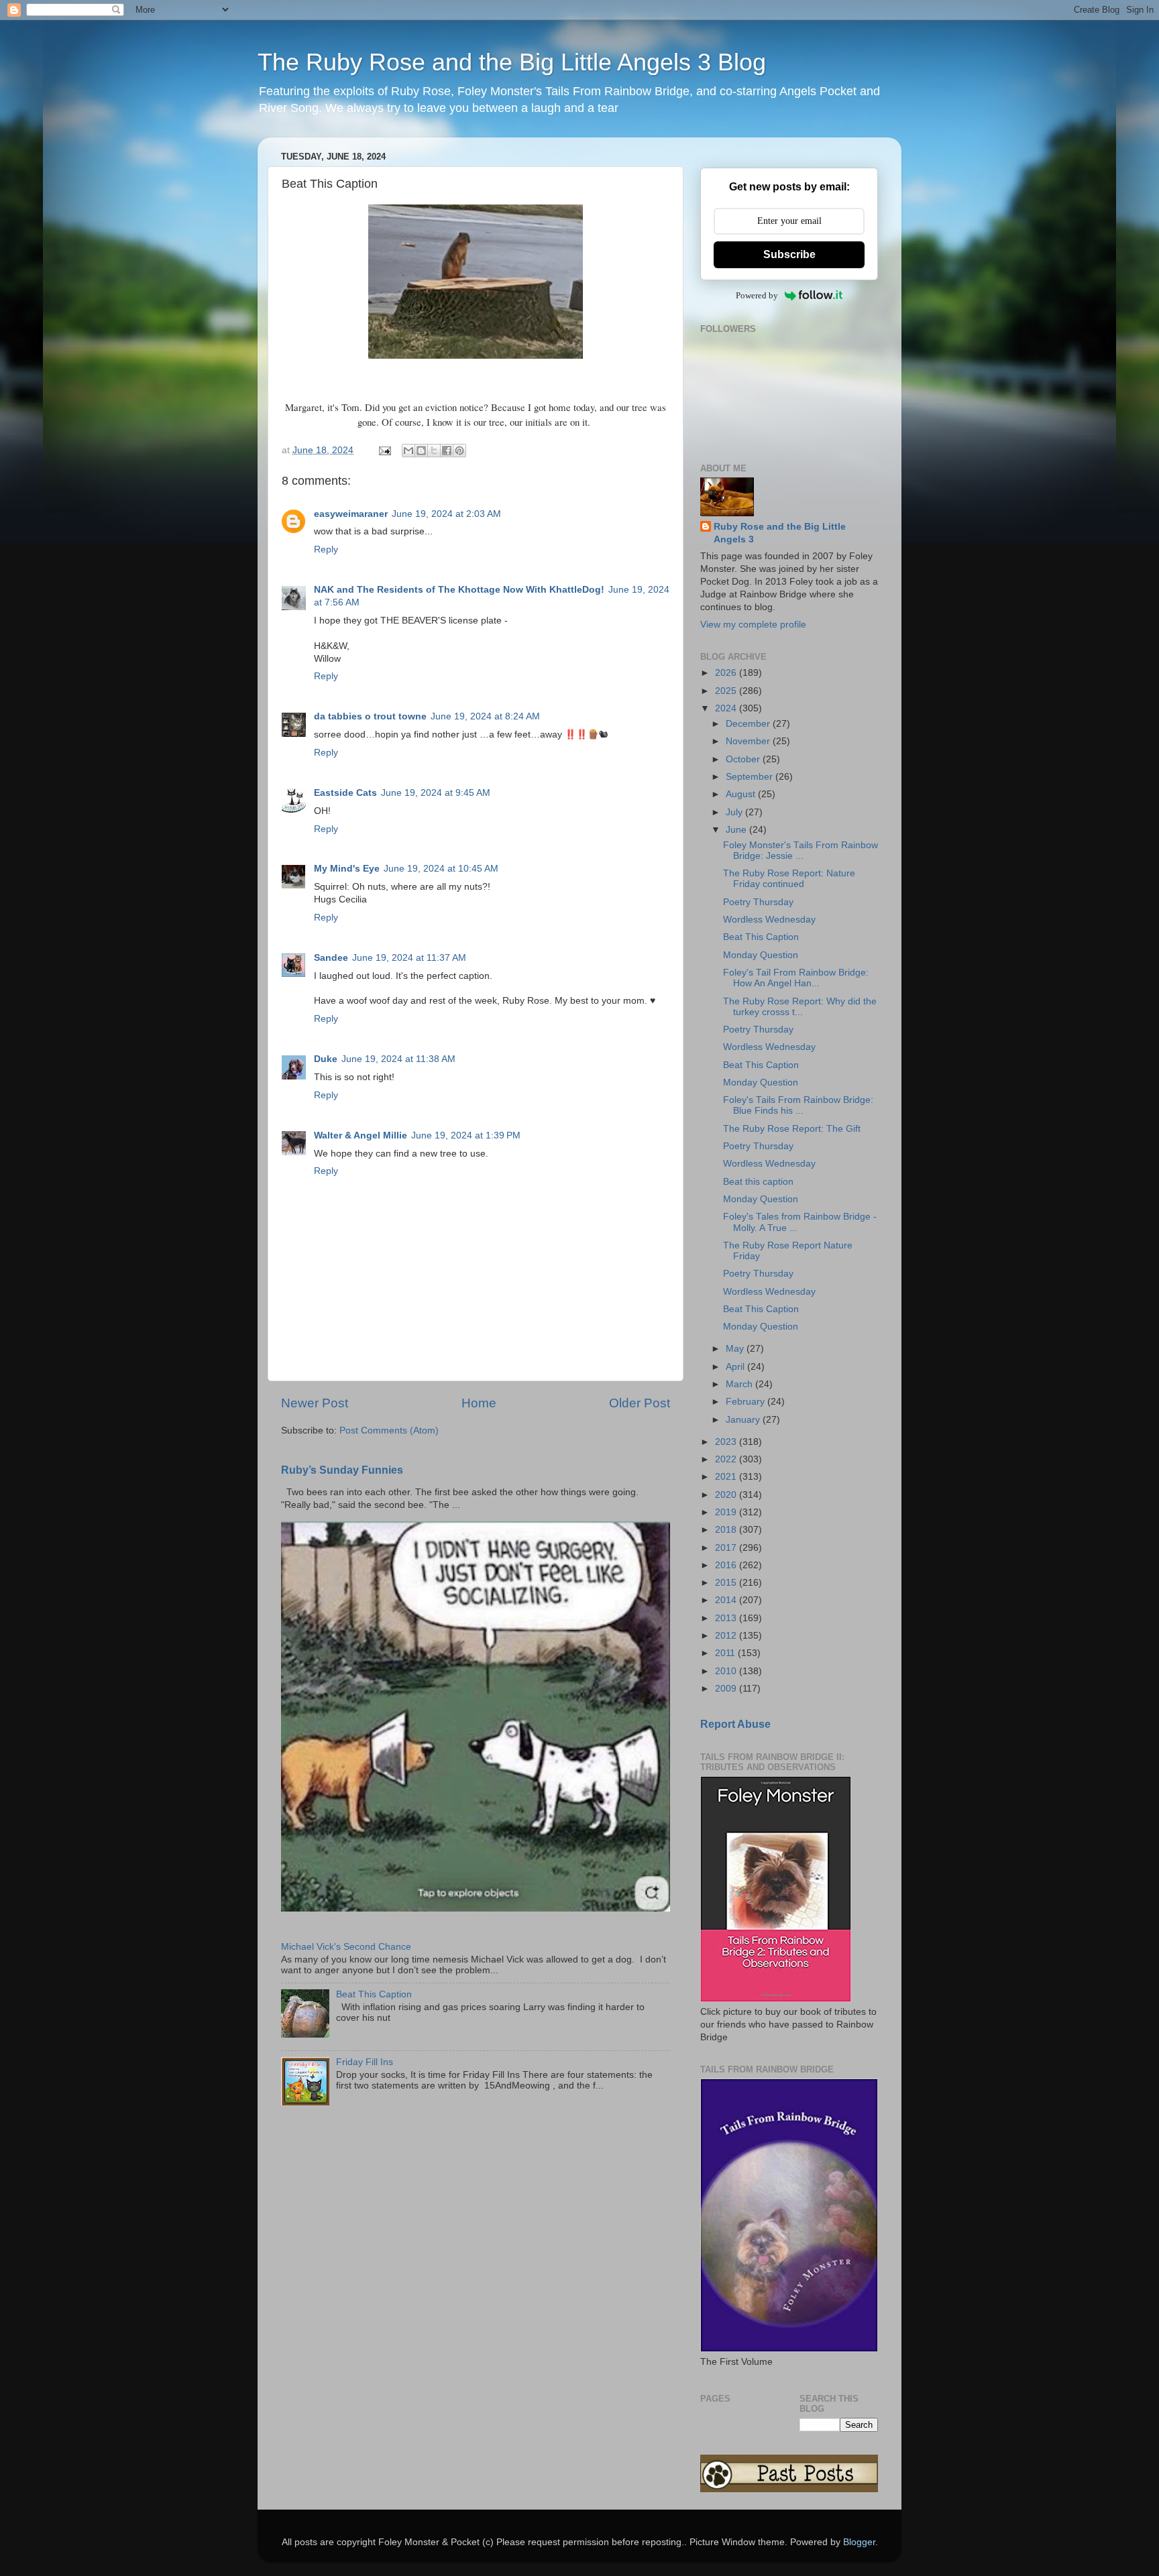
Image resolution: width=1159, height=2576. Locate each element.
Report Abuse (735, 1724)
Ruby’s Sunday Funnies (342, 1470)
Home (479, 1403)
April (736, 1367)
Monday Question (761, 955)
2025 (727, 691)
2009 (727, 1689)
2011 (726, 1653)
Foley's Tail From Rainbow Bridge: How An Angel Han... (796, 978)
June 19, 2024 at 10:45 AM (441, 869)
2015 (727, 1583)
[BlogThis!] (421, 451)
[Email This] (408, 451)
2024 (727, 708)
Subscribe (789, 254)
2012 (727, 1636)
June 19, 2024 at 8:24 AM (485, 716)
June (737, 830)
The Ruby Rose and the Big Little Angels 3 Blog (512, 62)
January (744, 1420)
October (744, 759)
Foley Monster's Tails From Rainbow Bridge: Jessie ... (801, 851)
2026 (727, 673)
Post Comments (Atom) (389, 1430)
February (747, 1402)
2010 (727, 1671)
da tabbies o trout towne (370, 716)
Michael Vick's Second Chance (346, 1947)
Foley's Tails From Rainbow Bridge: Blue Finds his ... (798, 1105)
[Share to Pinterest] (459, 451)
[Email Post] (384, 450)
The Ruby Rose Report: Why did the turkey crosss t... (800, 1007)
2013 (727, 1618)
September (751, 777)
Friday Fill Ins (365, 2062)
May (736, 1349)
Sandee (331, 958)
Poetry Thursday (758, 902)
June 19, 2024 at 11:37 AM (409, 958)
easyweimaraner (351, 514)
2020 (727, 1495)
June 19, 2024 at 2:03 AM (446, 514)
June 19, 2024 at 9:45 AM (436, 793)
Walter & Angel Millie (361, 1135)
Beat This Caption (374, 1994)
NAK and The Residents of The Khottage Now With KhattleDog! (459, 590)
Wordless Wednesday (769, 920)
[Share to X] (434, 451)
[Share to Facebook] (447, 451)
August (742, 794)
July (735, 812)
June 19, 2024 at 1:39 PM (466, 1135)
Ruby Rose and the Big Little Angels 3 (780, 533)
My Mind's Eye (347, 869)
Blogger (859, 2542)
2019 (727, 1512)
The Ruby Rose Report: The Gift (792, 1129)
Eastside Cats (345, 793)
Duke (326, 1059)
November (749, 741)
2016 (727, 1565)
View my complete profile (753, 625)
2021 (727, 1477)
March (740, 1384)
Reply (326, 549)
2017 (727, 1548)
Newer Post (315, 1403)
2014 (727, 1600)
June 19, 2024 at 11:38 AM (398, 1059)
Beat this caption (758, 1182)
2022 (727, 1459)
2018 (727, 1530)
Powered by (757, 295)
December (749, 724)
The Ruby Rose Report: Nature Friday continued (789, 879)
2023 (727, 1442)
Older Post (640, 1403)
